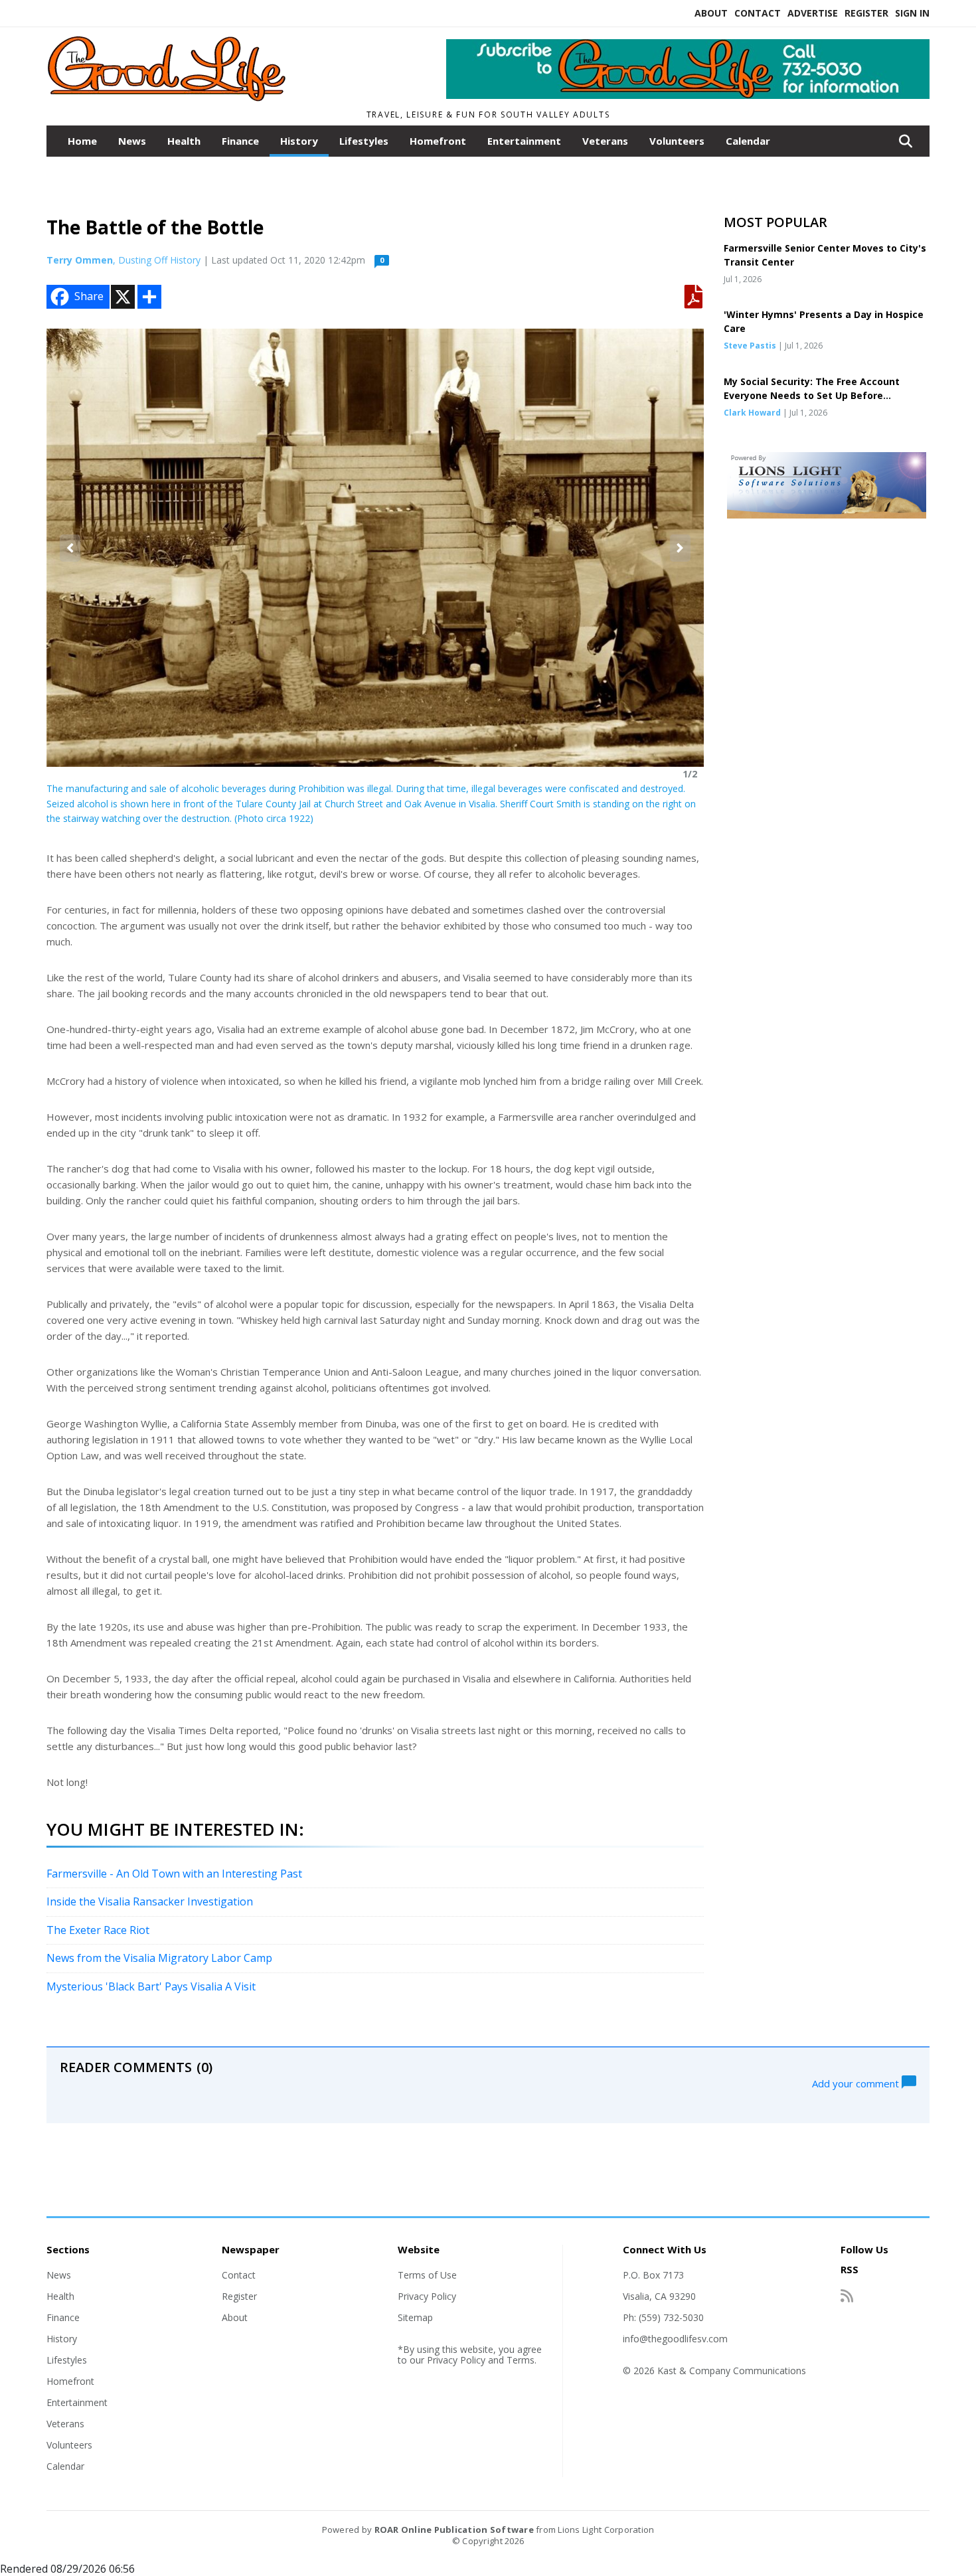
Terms (521, 2360)
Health (184, 141)
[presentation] (70, 548)
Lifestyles (364, 141)
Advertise (813, 13)
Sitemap (415, 2317)
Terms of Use (427, 2275)
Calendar (748, 141)
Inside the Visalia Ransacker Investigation (150, 1901)
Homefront (438, 141)
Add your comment (857, 2083)
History (299, 141)
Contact (758, 13)
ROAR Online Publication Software (454, 2530)
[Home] (220, 98)
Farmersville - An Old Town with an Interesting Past (174, 1874)
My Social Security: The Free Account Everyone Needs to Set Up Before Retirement (812, 395)
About (711, 13)
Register (866, 13)
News (132, 141)
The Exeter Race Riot (98, 1930)
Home (82, 141)
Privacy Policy (427, 2296)
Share (89, 296)
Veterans (605, 141)
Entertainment (524, 141)
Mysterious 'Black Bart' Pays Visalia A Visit (151, 1986)
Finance (240, 141)
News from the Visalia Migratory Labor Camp (159, 1958)
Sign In (912, 13)
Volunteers (677, 141)
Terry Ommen (80, 260)
